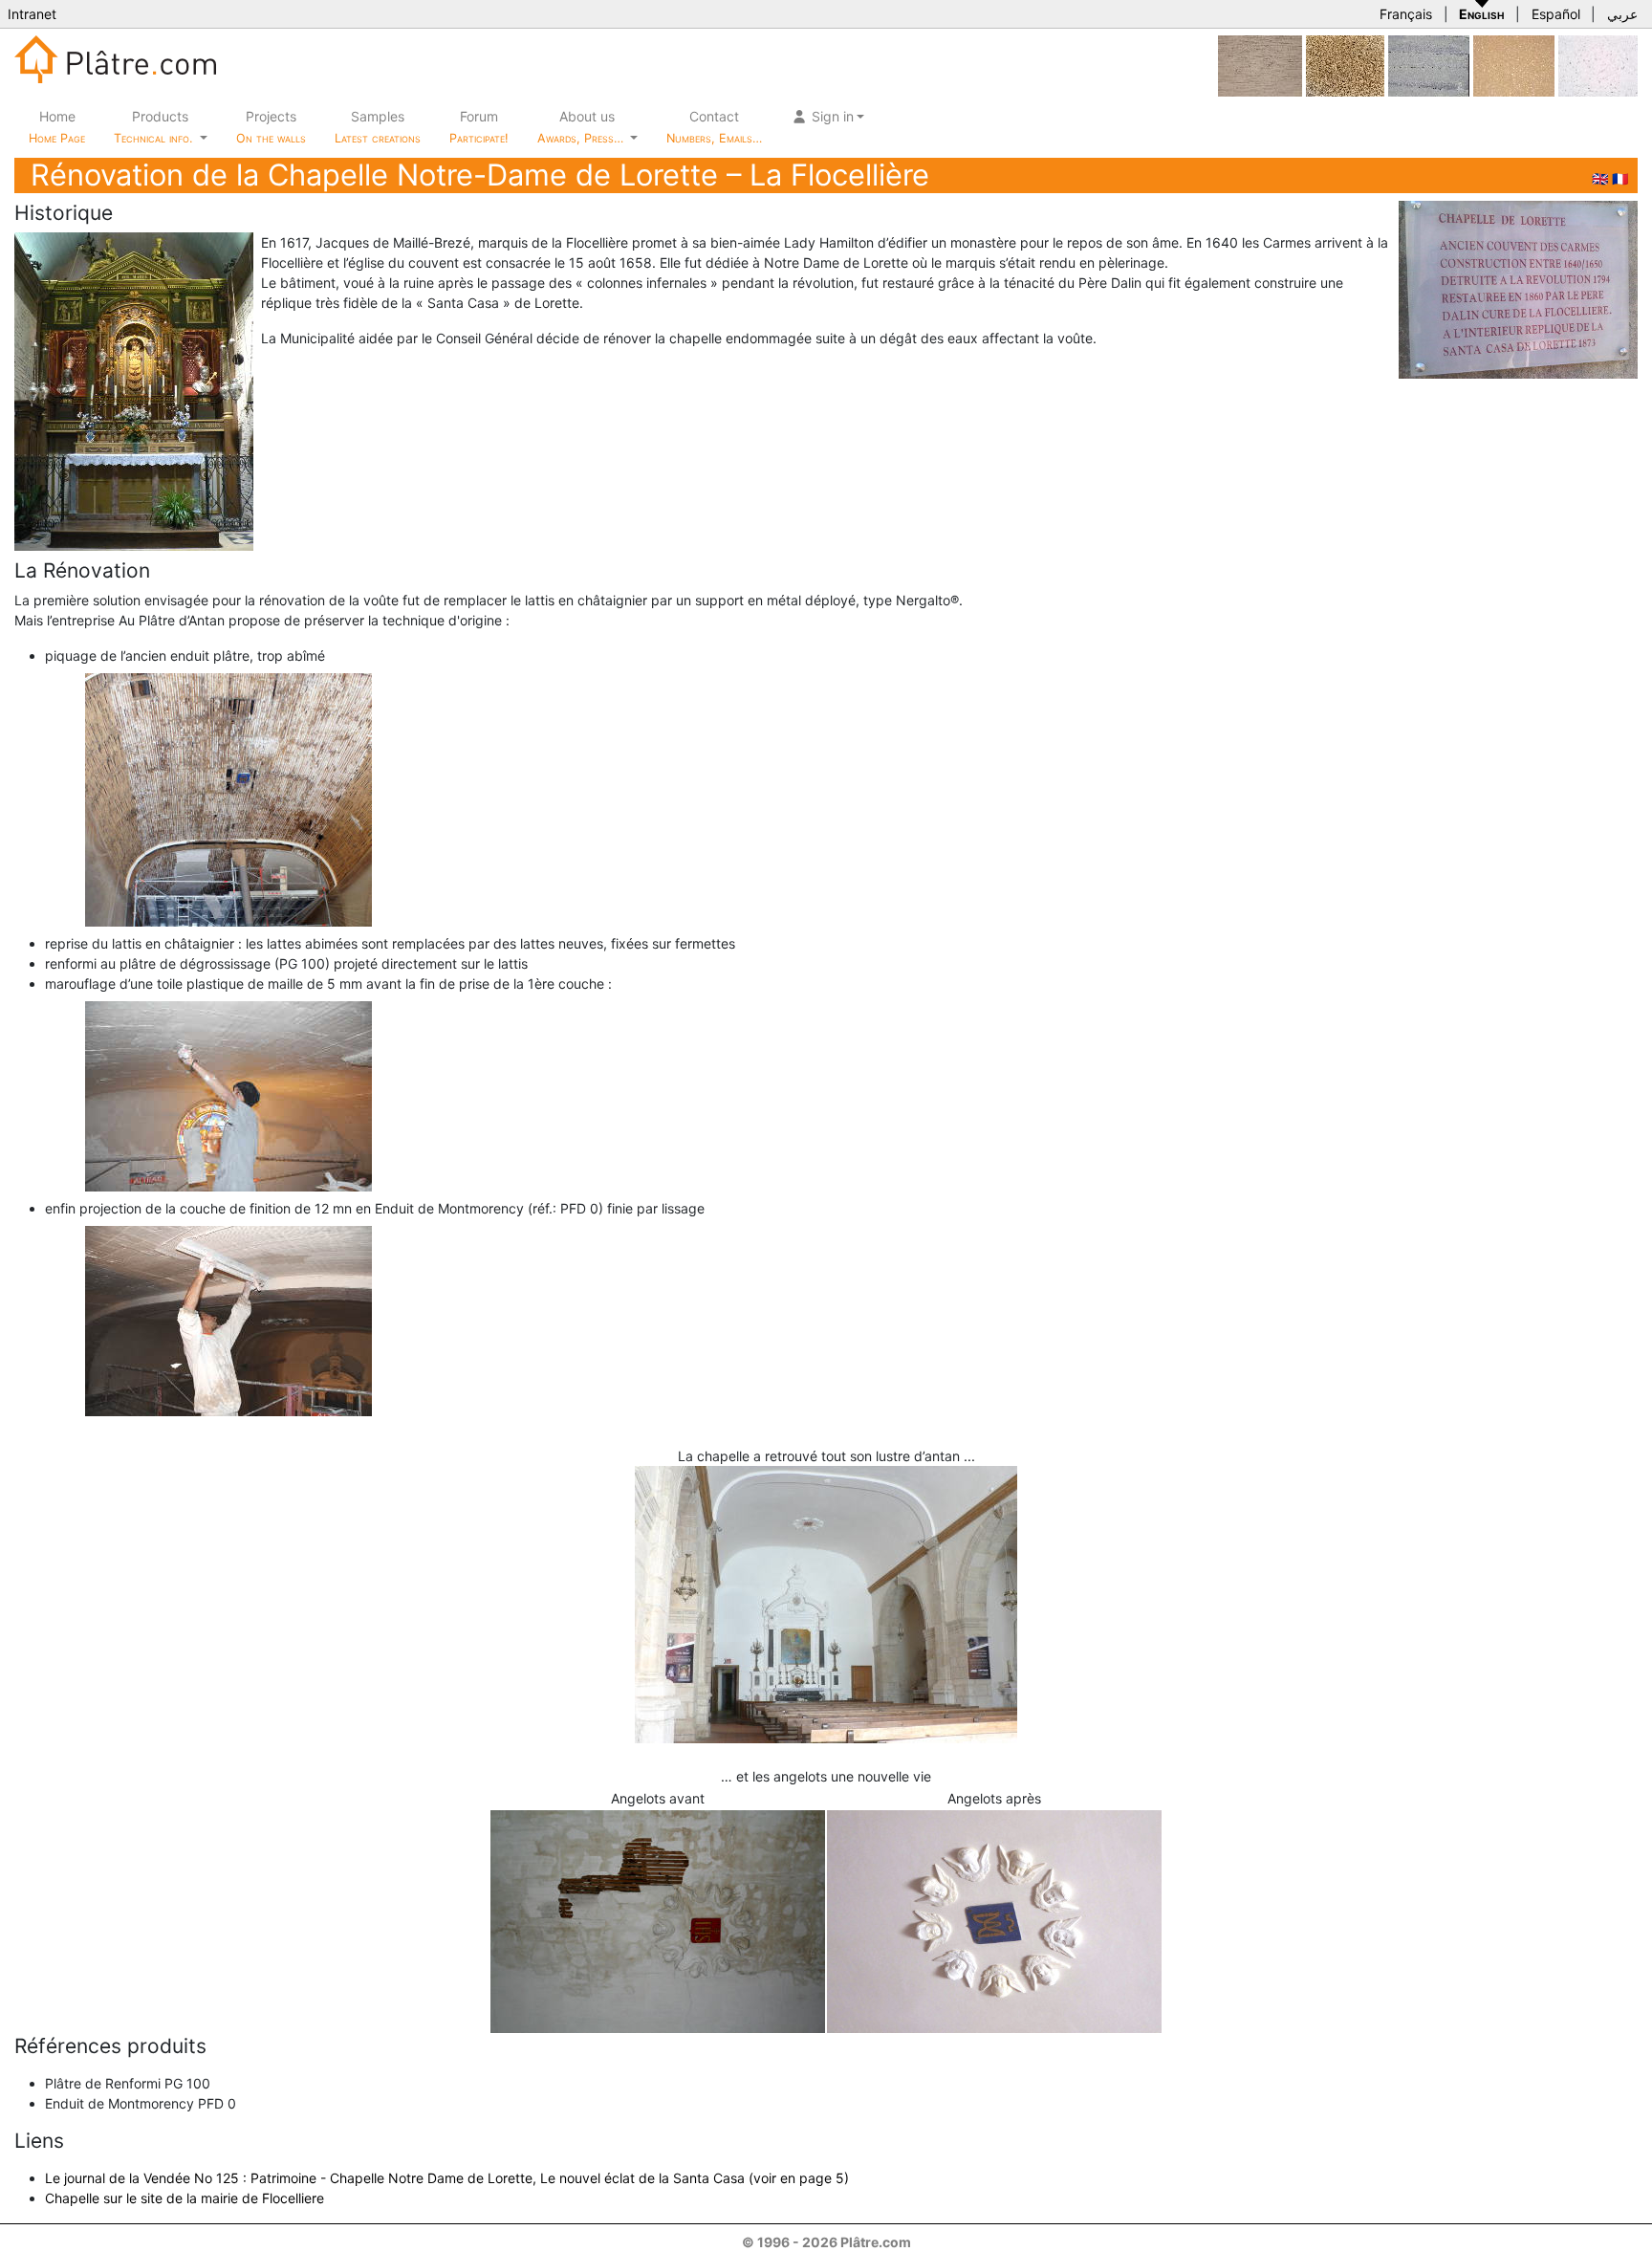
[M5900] (1429, 65)
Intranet (32, 14)
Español (1556, 14)
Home (57, 127)
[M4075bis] (1345, 65)
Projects (271, 127)
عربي (1622, 14)
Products (153, 127)
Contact (714, 127)
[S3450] (1514, 65)
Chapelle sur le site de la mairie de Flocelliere (185, 2198)
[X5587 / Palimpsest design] (1260, 65)
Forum (479, 127)
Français (1406, 14)
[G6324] (1598, 65)
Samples (378, 127)
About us (582, 127)
